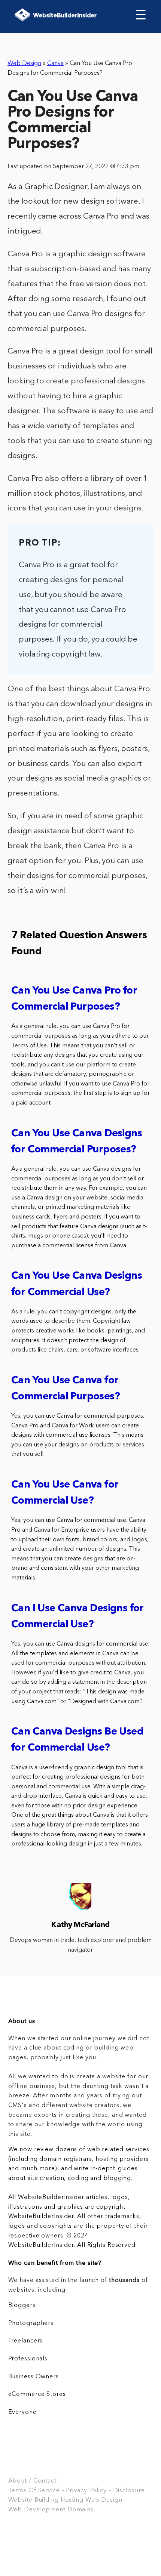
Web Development (37, 2510)
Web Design (24, 64)
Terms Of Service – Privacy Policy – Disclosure (77, 2491)
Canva (55, 64)
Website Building (34, 2500)
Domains (80, 2510)
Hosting (72, 2500)
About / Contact (32, 2481)
